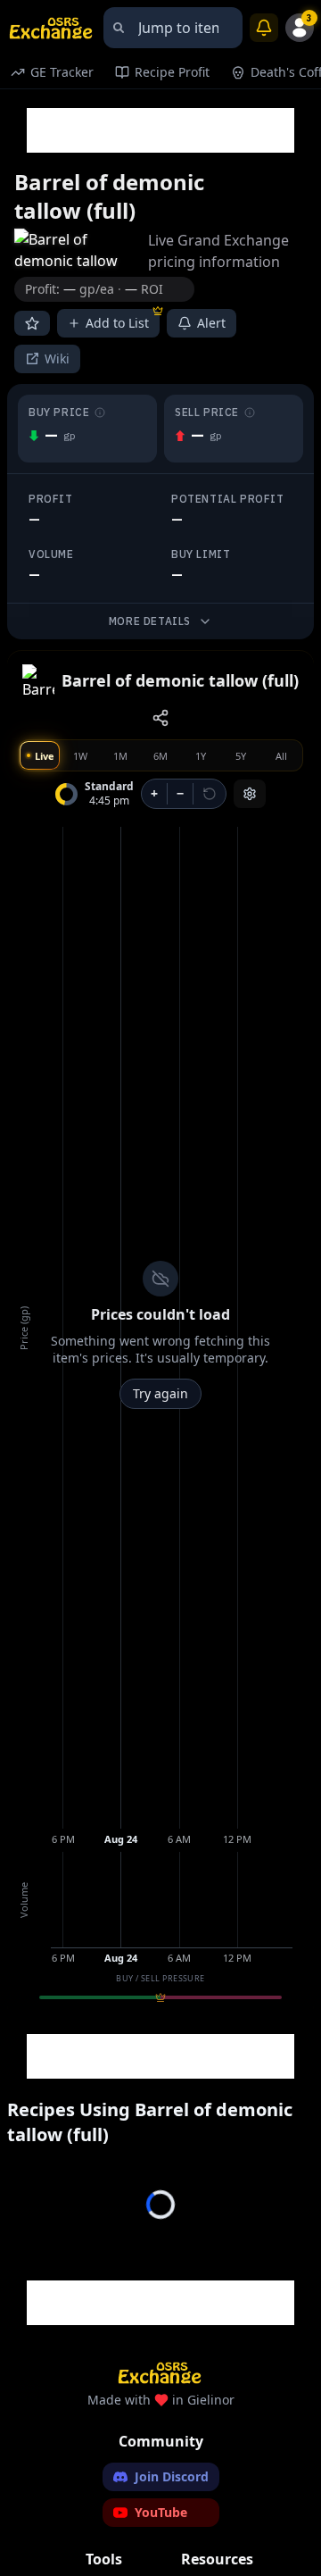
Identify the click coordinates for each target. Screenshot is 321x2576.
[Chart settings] (250, 794)
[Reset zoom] (210, 794)
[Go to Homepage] (52, 28)
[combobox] (173, 28)
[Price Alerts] (264, 28)
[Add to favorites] (32, 323)
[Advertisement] (160, 130)
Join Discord (172, 2476)
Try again (160, 1393)
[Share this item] (160, 718)
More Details (150, 621)
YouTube (161, 2512)
